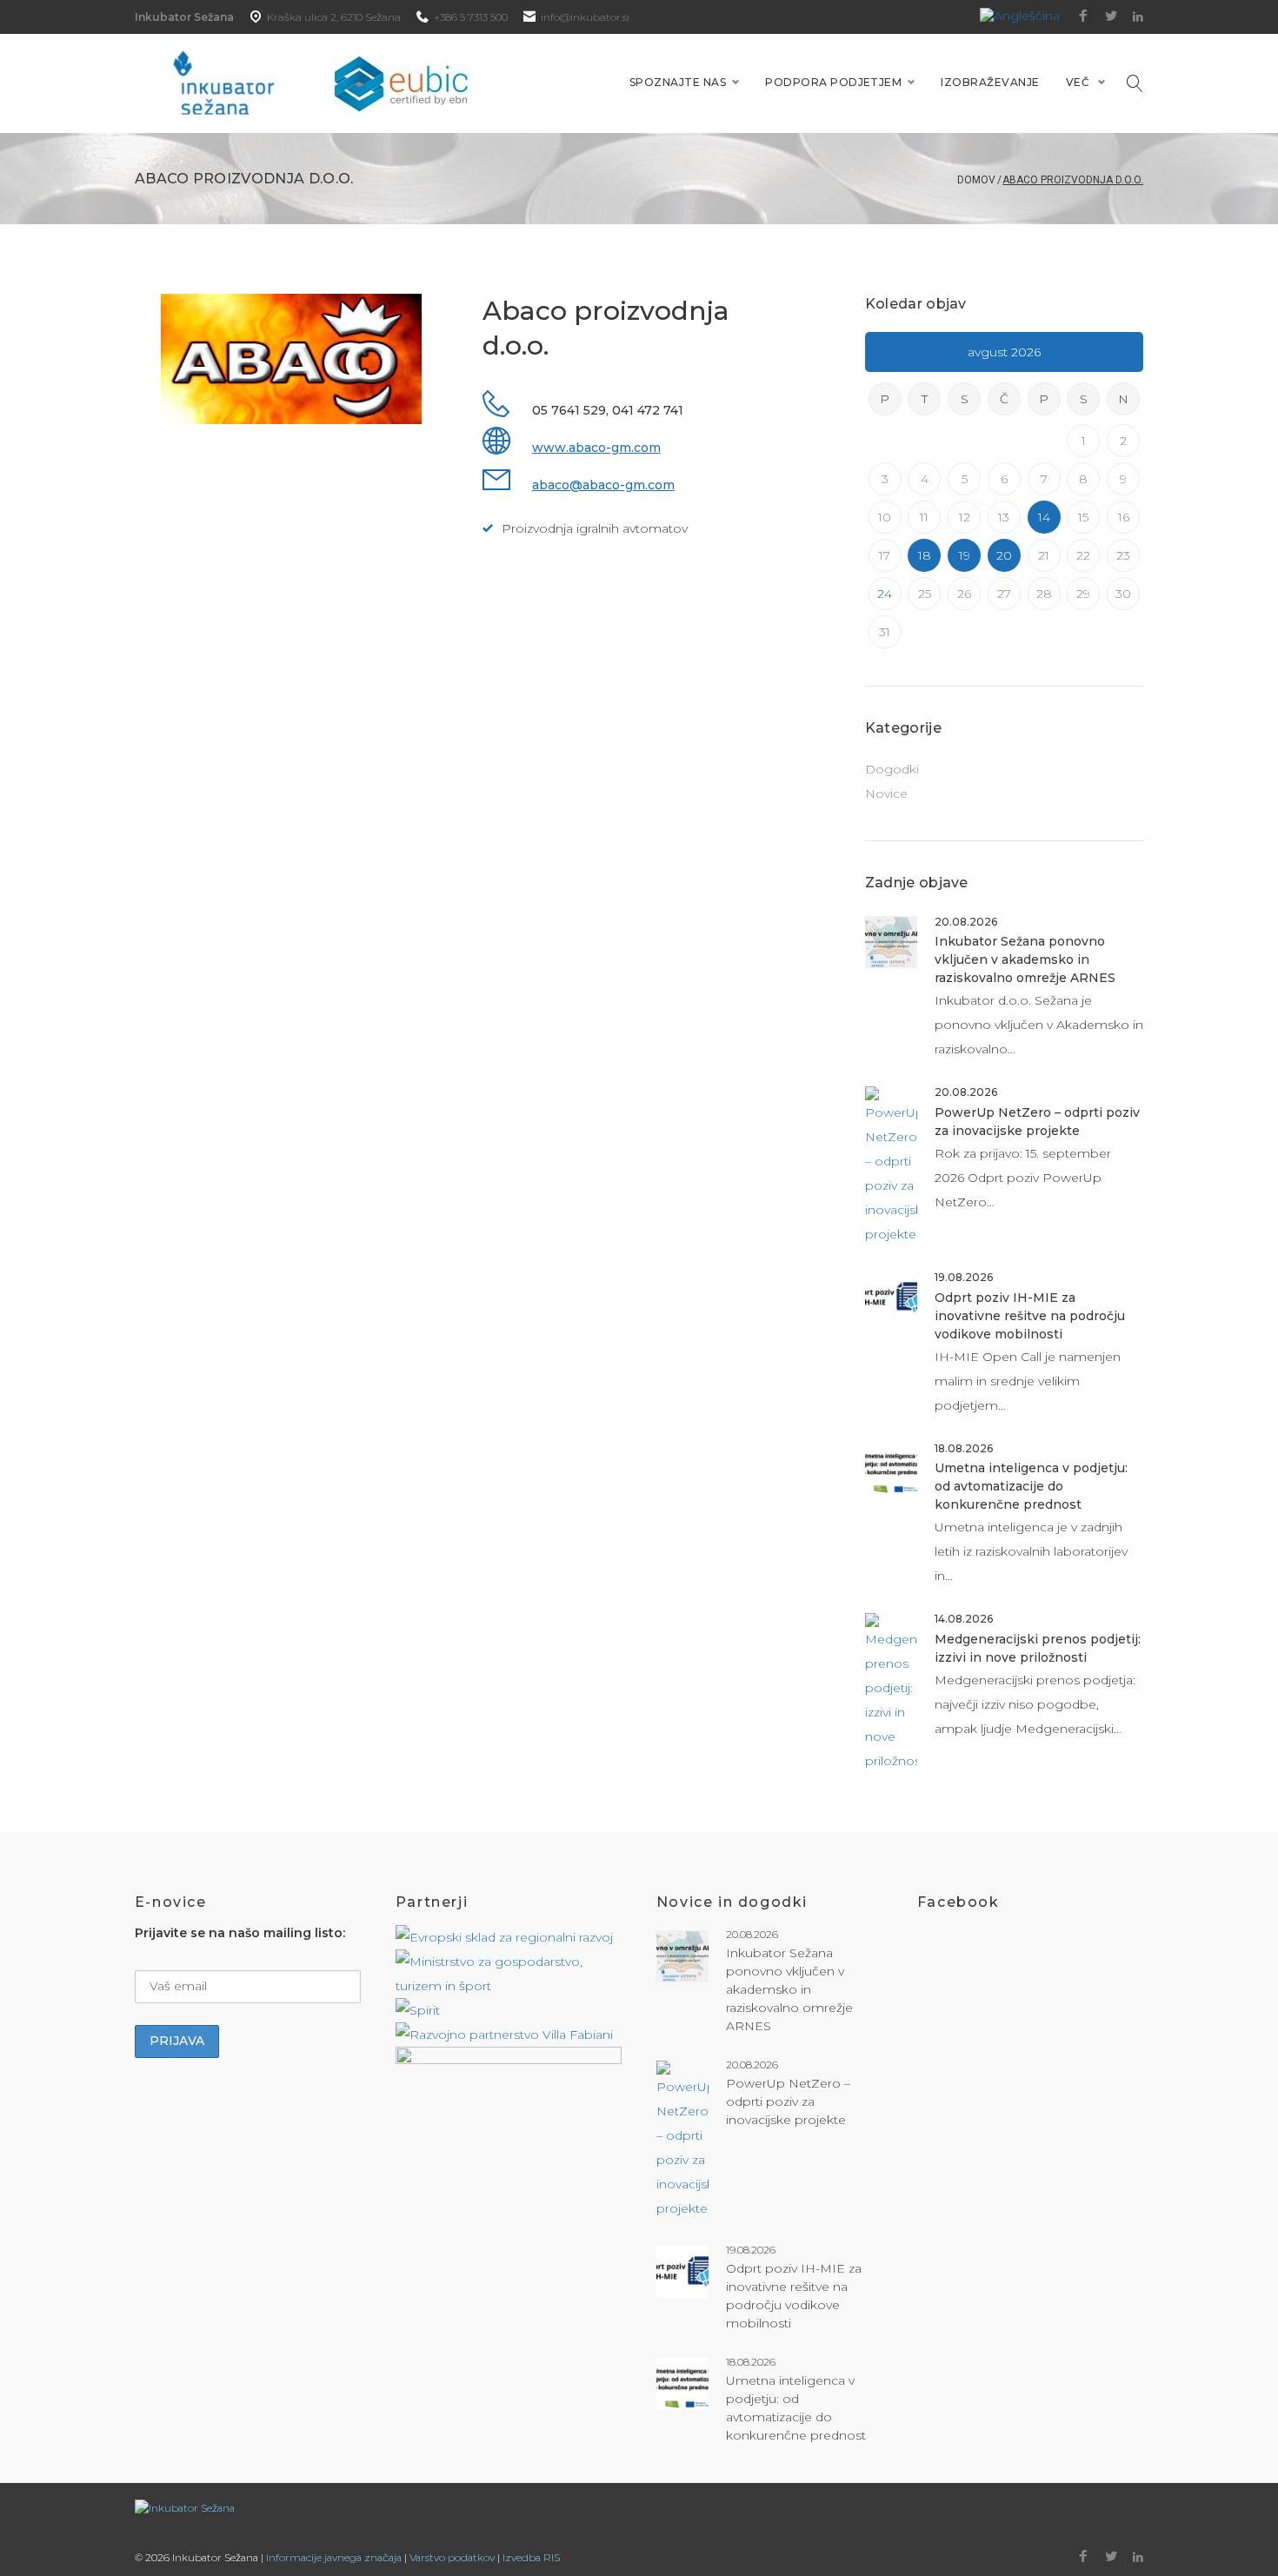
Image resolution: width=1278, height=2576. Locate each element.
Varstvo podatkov (452, 2557)
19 (965, 555)
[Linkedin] (1138, 17)
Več (1078, 82)
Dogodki (892, 769)
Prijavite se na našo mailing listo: (240, 1933)
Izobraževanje (990, 82)
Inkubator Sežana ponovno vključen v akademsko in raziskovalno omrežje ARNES (1025, 959)
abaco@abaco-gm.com (603, 485)
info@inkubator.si (585, 17)
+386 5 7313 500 (471, 17)
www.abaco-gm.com (596, 448)
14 (1044, 517)
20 (1004, 555)
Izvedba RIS (531, 2557)
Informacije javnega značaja (334, 2557)
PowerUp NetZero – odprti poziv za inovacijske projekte (788, 2101)
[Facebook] (1083, 17)
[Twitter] (1111, 17)
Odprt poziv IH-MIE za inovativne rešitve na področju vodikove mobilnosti (1030, 1316)
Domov (976, 180)
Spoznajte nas (678, 82)
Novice (886, 793)
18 (925, 555)
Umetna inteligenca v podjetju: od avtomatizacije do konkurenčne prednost (1031, 1486)
